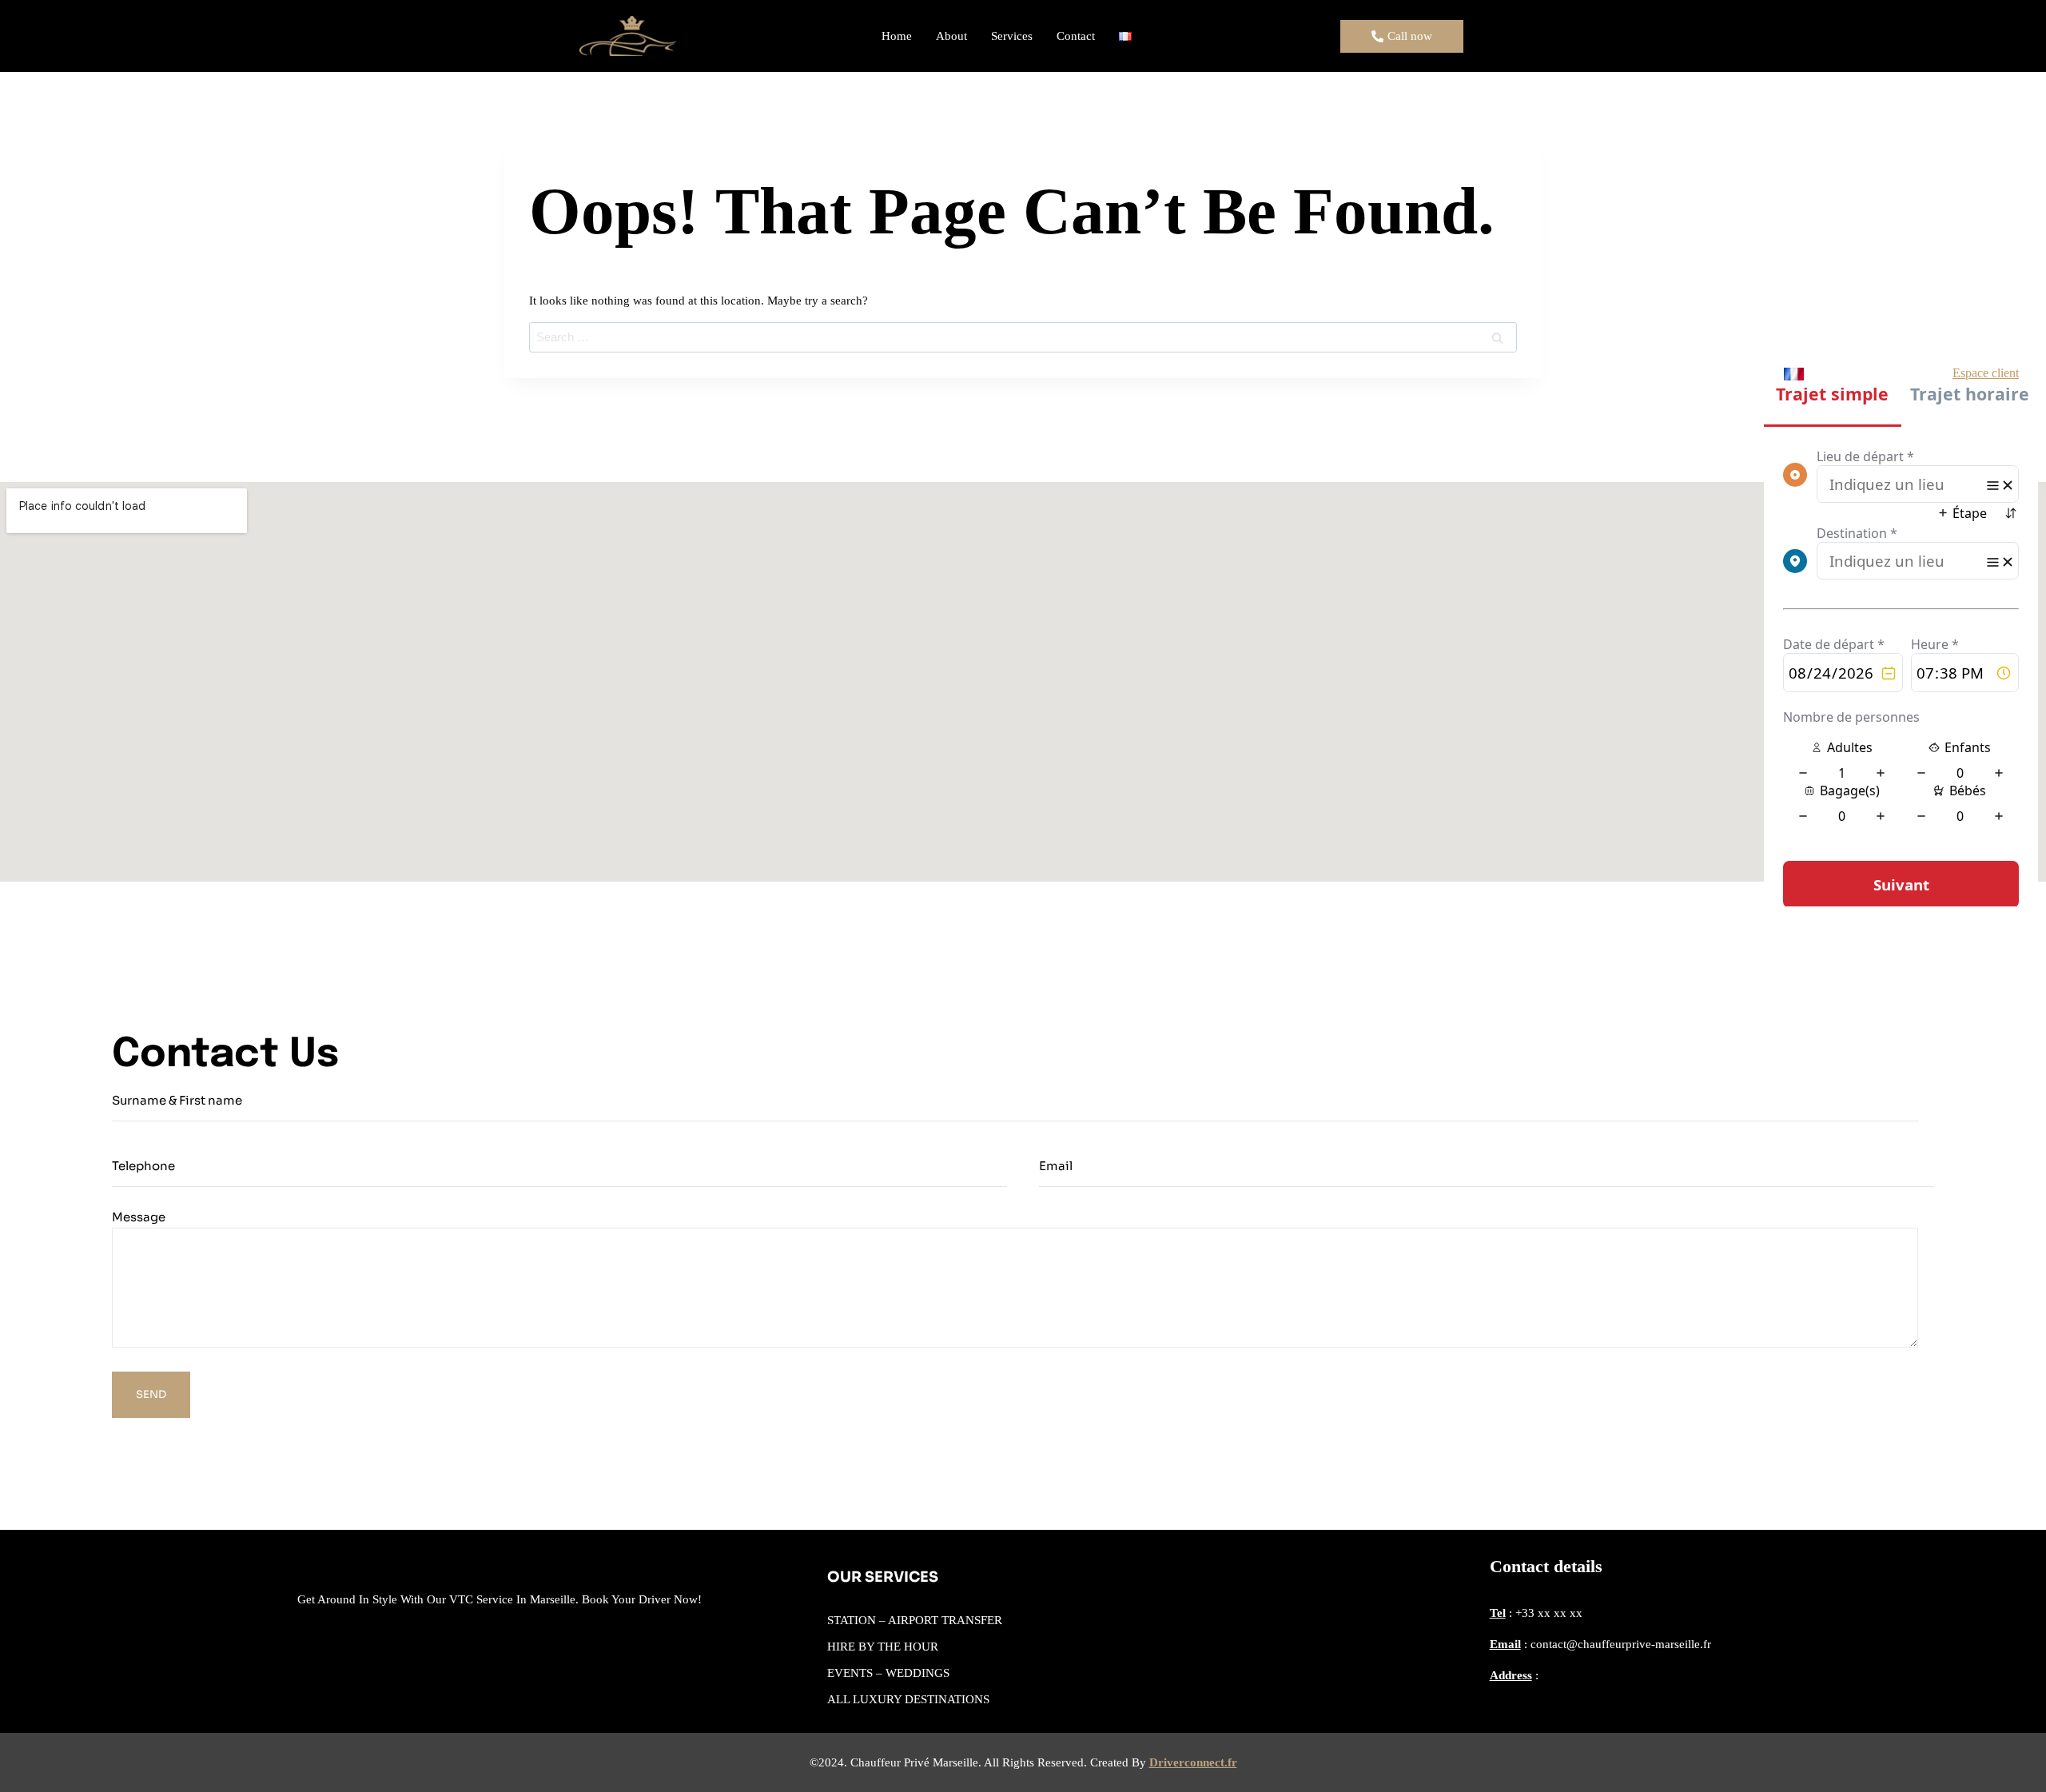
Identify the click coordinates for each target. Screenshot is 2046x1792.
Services (1012, 36)
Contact (1076, 36)
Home (897, 36)
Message (139, 1217)
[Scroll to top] (2009, 1747)
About (951, 36)
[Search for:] (1023, 337)
